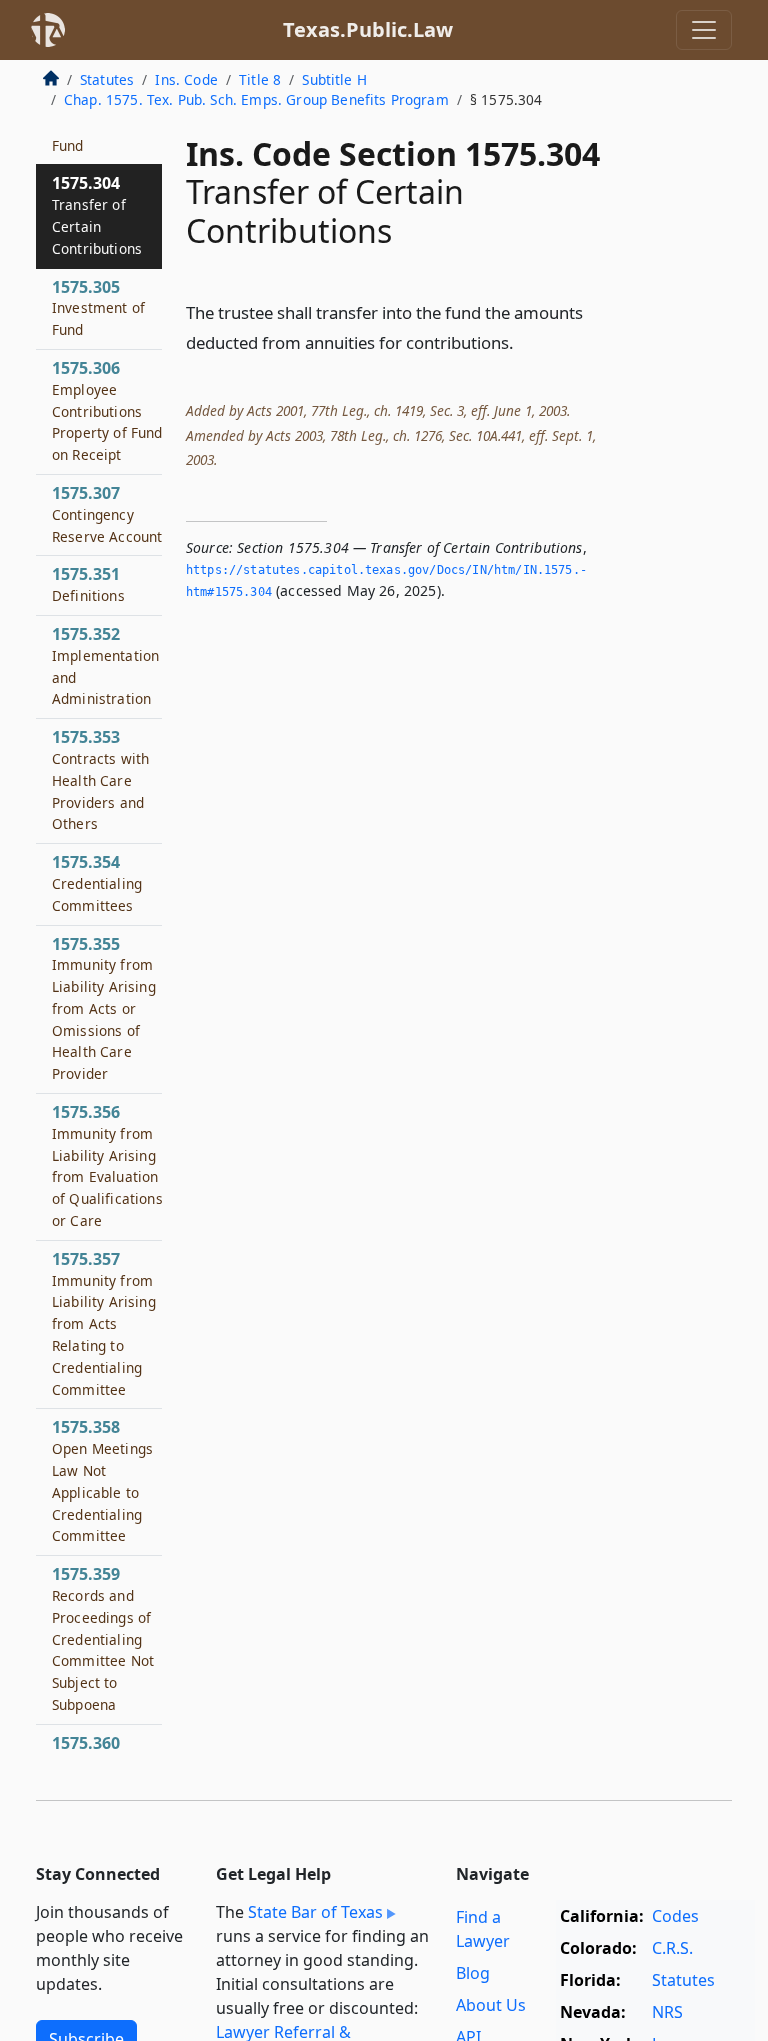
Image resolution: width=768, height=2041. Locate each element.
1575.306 (107, 410)
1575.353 (100, 779)
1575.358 (102, 1480)
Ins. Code (186, 79)
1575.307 (107, 514)
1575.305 (98, 308)
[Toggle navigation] (704, 30)
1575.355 (104, 1008)
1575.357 (104, 1323)
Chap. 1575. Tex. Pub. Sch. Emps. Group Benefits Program (256, 99)
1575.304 (97, 214)
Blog (473, 1973)
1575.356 (107, 1165)
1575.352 (105, 665)
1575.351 (88, 584)
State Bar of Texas (315, 1912)
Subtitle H (334, 79)
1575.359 (103, 1638)
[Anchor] (525, 341)
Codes (675, 1916)
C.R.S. (672, 1948)
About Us (491, 2005)
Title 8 (260, 79)
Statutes (107, 79)
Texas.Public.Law (368, 29)
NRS (667, 2012)
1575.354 (97, 883)
